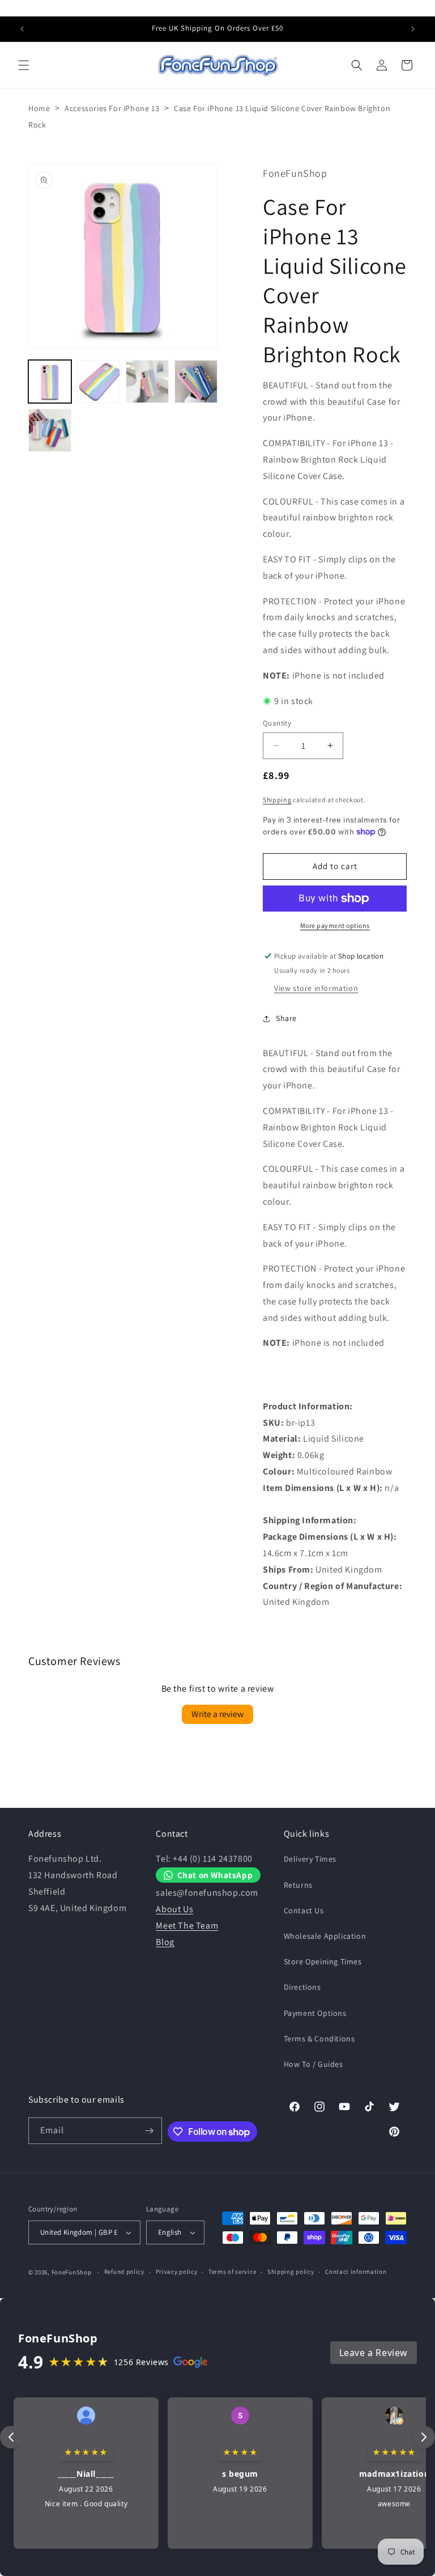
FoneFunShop (72, 2272)
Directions (302, 1987)
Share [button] (286, 1018)
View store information (316, 988)
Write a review (217, 1714)
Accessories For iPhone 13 (112, 108)
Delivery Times (310, 1859)
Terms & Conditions (319, 2039)
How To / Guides (314, 2064)
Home (39, 108)
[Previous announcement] (22, 29)
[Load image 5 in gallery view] (50, 430)
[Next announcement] (413, 29)
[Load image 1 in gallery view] (50, 382)
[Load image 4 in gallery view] (196, 382)
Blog (165, 1942)
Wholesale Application (325, 1936)
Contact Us (304, 1910)
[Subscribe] (149, 2131)
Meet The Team (187, 1925)
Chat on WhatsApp (215, 1875)
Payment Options (315, 2013)
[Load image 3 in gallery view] (147, 382)
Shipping (277, 800)
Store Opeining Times (323, 1961)
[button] (24, 65)
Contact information (356, 2272)
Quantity (277, 723)
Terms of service (232, 2272)
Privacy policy (177, 2272)
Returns (298, 1885)
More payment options (335, 925)
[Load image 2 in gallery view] (99, 382)
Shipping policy (291, 2272)
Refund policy (124, 2272)
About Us (174, 1909)
